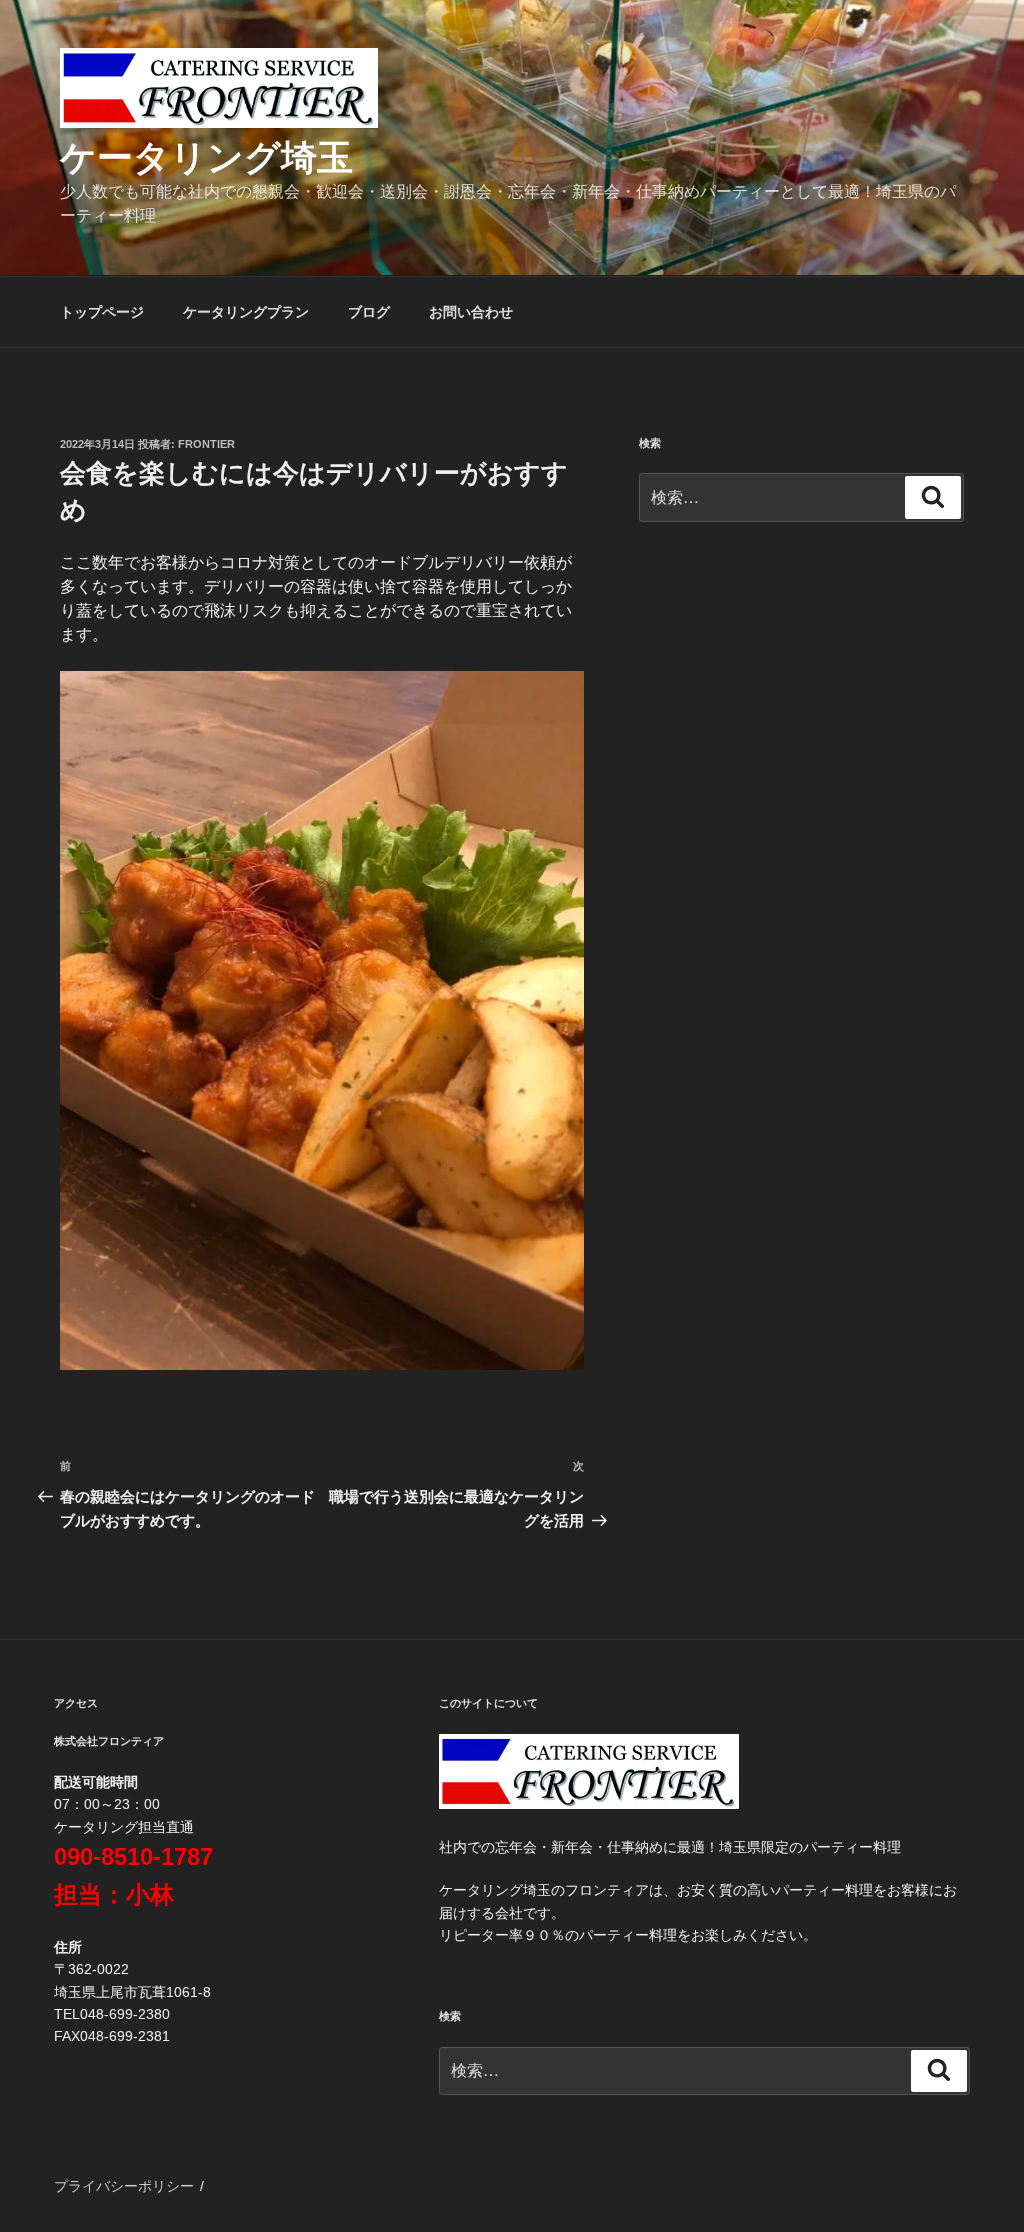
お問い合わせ (471, 312)
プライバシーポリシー (124, 2186)
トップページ (102, 312)
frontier (206, 444)
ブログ (369, 312)
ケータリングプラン (246, 312)
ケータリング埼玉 (206, 157)
